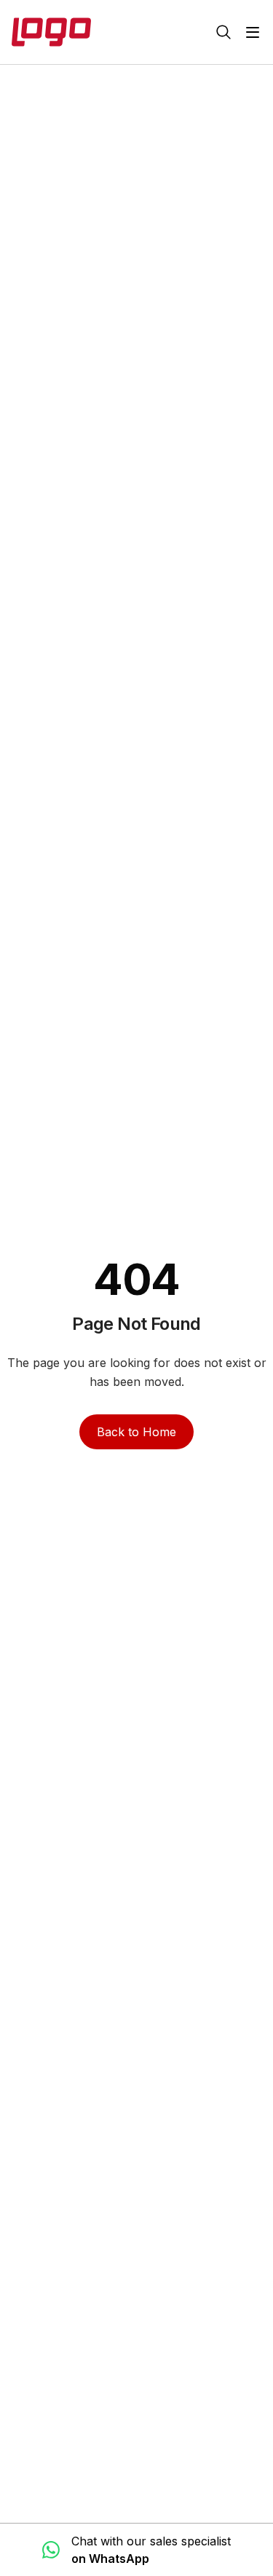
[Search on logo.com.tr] (223, 32)
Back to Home (136, 1432)
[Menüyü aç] (253, 32)
